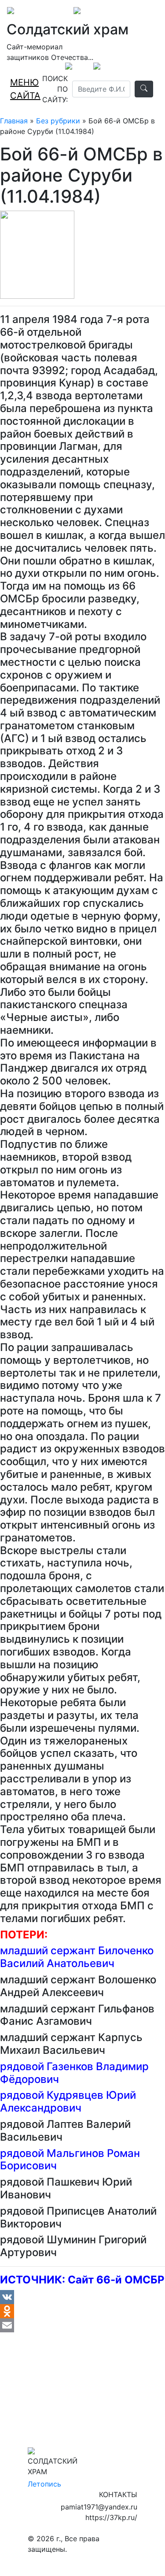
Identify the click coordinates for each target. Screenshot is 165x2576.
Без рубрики (58, 121)
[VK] (82, 2297)
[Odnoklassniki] (82, 2311)
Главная (14, 121)
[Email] (82, 2325)
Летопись (44, 2484)
